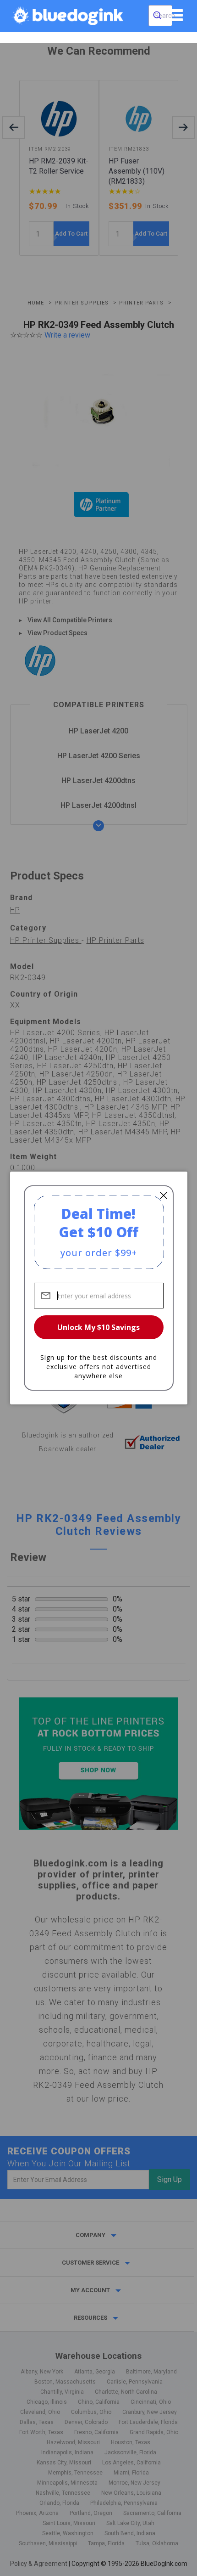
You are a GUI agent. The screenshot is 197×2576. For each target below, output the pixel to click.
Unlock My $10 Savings (98, 1327)
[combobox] (160, 16)
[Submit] (157, 16)
